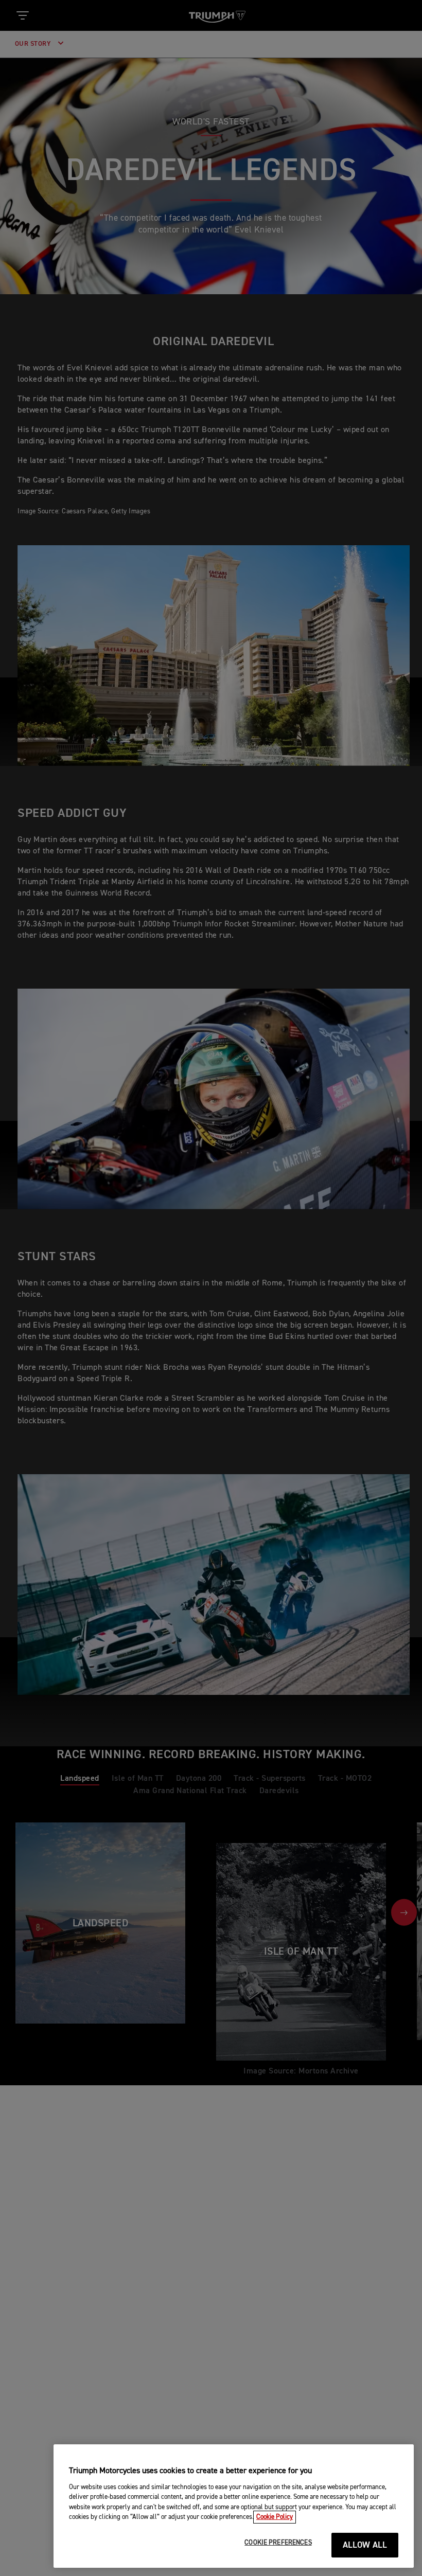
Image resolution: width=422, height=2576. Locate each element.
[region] (234, 2506)
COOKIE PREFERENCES (278, 2543)
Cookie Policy (275, 2517)
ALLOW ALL (365, 2545)
